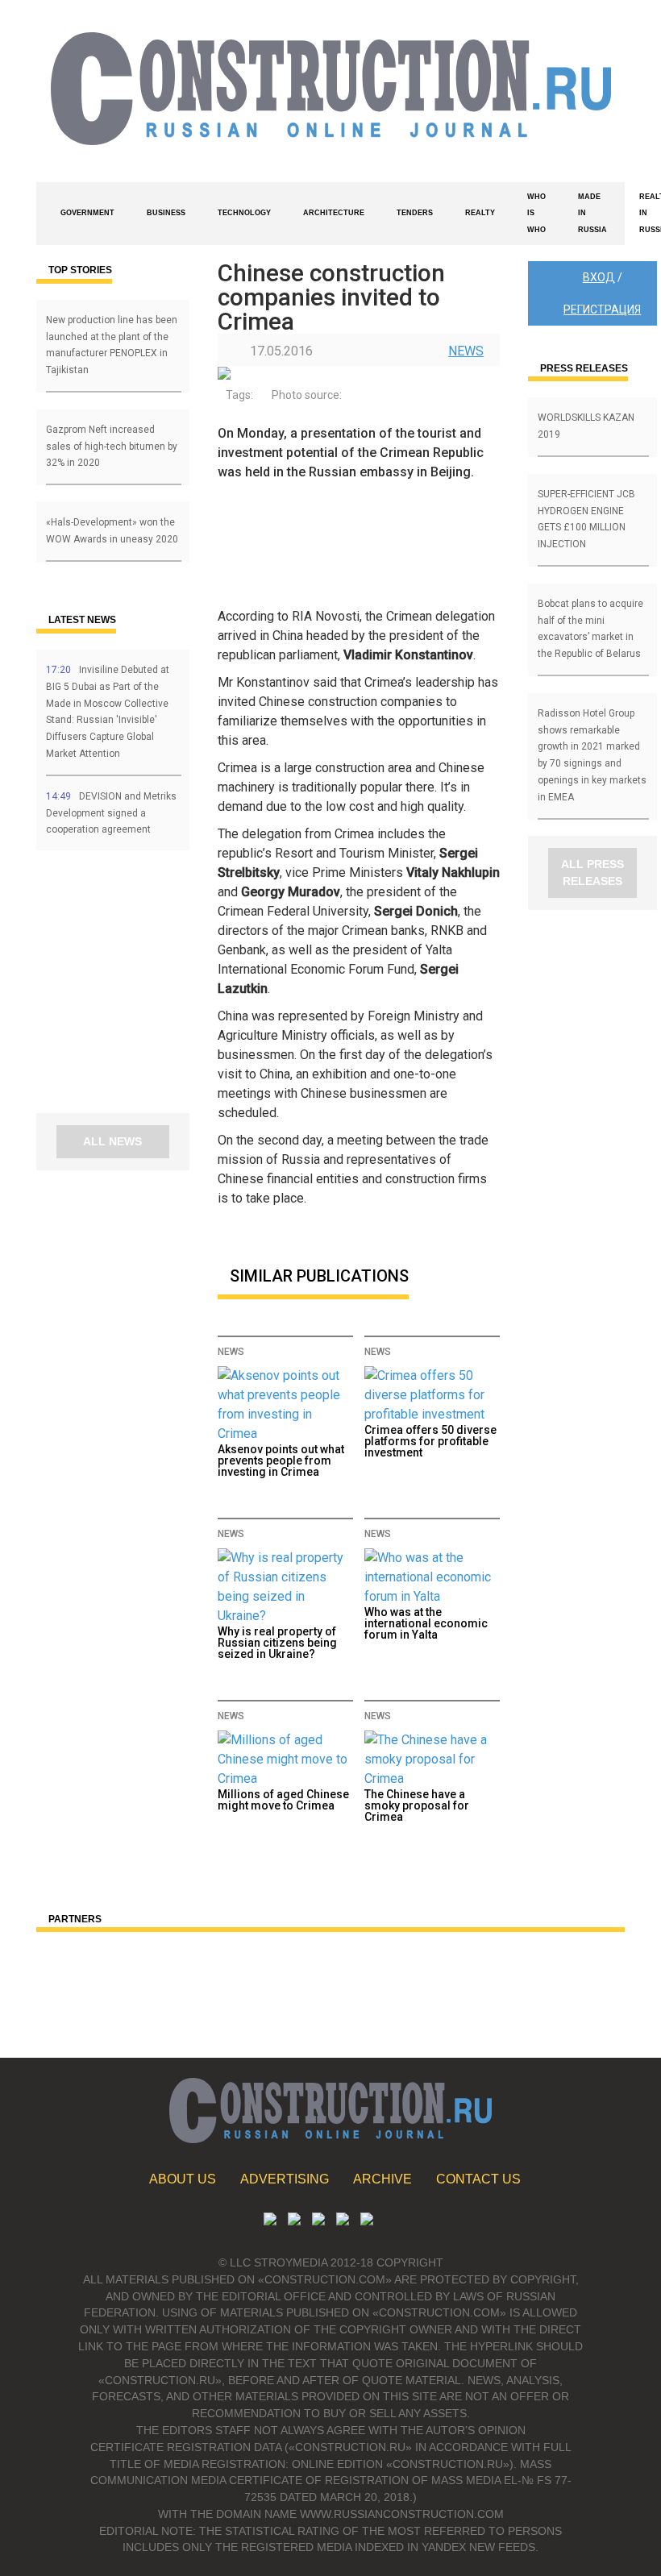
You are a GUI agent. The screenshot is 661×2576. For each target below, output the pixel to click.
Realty (480, 213)
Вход (599, 277)
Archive (382, 2179)
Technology (244, 213)
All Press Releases (592, 873)
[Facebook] (367, 2221)
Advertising (285, 2179)
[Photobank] (270, 2221)
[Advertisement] (133, 987)
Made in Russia (592, 214)
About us (183, 2179)
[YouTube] (294, 2221)
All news (112, 1141)
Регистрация (602, 310)
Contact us (478, 2179)
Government (87, 213)
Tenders (415, 213)
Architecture (334, 213)
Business (166, 213)
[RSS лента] (343, 2221)
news (466, 351)
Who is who (536, 214)
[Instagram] (318, 2221)
